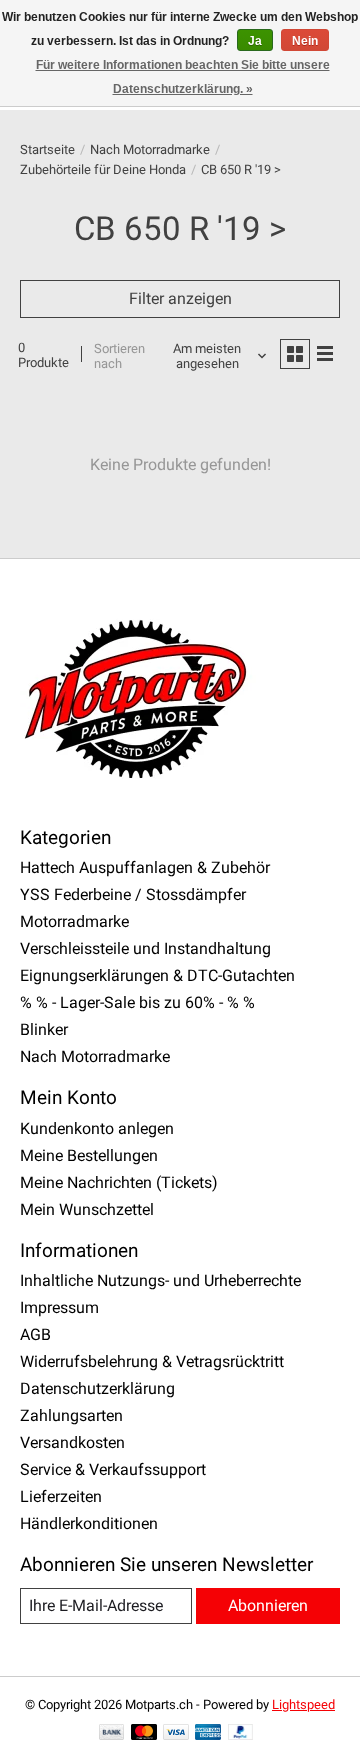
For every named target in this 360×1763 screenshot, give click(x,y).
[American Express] (208, 1733)
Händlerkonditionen (89, 1523)
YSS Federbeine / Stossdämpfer (133, 894)
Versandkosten (72, 1442)
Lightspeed (303, 1704)
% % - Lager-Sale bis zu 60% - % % (137, 1002)
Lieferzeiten (61, 1496)
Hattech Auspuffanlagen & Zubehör (145, 867)
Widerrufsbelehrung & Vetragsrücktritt (152, 1361)
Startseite (47, 149)
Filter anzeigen (180, 298)
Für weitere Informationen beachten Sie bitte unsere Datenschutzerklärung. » (183, 77)
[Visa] (176, 1733)
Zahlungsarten (71, 1415)
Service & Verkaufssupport (113, 1469)
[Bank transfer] (112, 1733)
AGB (35, 1334)
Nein (305, 41)
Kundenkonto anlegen (97, 1128)
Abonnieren (268, 1605)
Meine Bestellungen (89, 1155)
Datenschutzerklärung (97, 1388)
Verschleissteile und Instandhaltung (145, 948)
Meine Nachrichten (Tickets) (119, 1182)
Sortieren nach (119, 356)
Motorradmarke (74, 921)
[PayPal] (241, 1733)
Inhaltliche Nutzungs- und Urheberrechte (160, 1280)
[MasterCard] (144, 1733)
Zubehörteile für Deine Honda (103, 169)
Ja (255, 41)
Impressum (59, 1307)
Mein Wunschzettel (87, 1209)
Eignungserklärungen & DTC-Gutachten (157, 975)
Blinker (44, 1029)
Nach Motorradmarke (150, 149)
